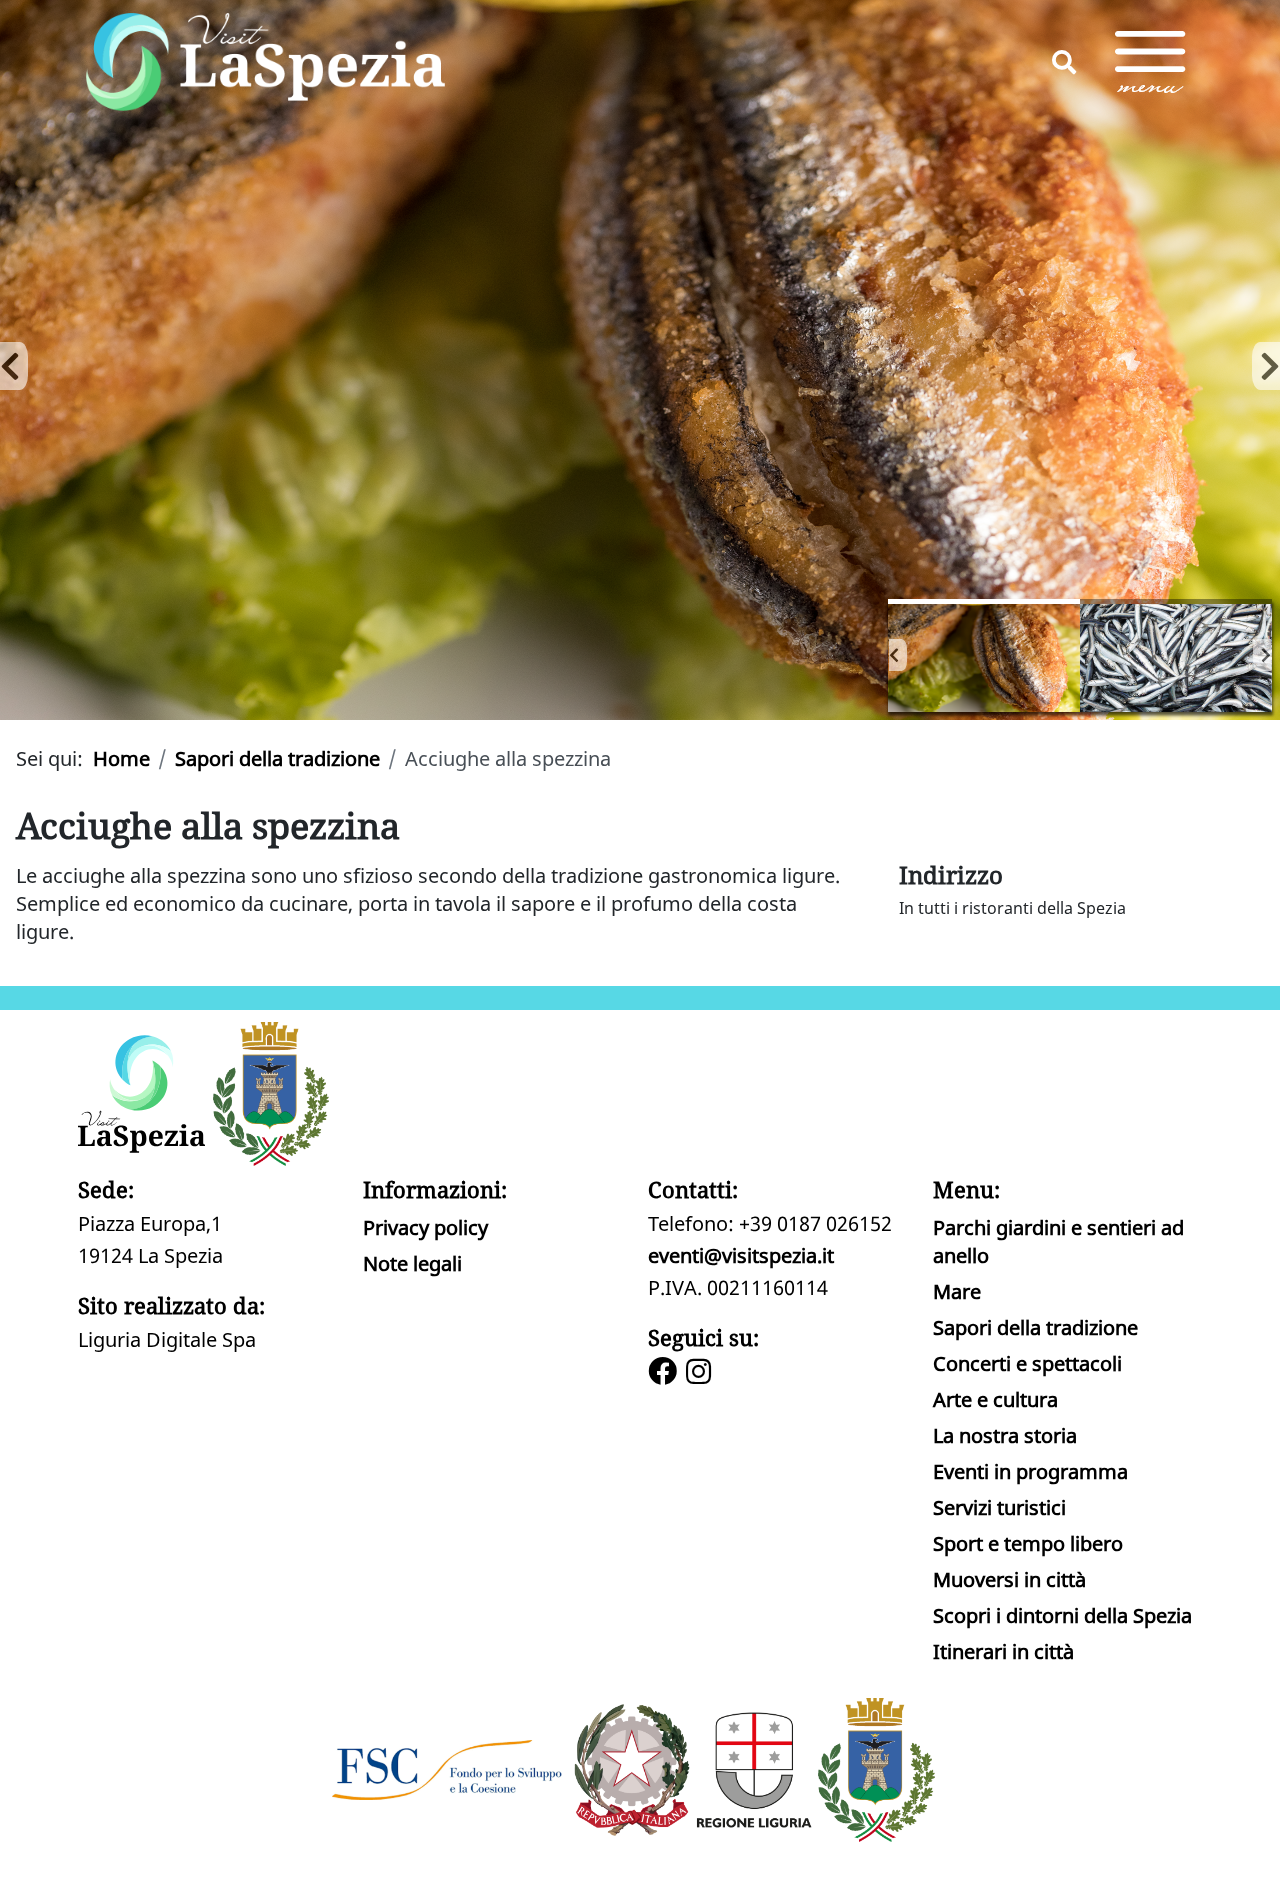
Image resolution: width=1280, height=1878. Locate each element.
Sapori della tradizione (1035, 1327)
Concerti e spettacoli (1027, 1363)
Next (1262, 655)
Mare (957, 1291)
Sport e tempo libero (1028, 1543)
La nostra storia (1005, 1435)
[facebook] (665, 1373)
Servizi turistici (999, 1507)
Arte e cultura (995, 1399)
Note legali (412, 1263)
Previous (10, 360)
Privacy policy (425, 1227)
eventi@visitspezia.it (741, 1255)
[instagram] (701, 1373)
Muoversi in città (1009, 1579)
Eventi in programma (1030, 1471)
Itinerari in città (1003, 1651)
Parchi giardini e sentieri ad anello (1058, 1241)
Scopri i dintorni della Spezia (1062, 1615)
